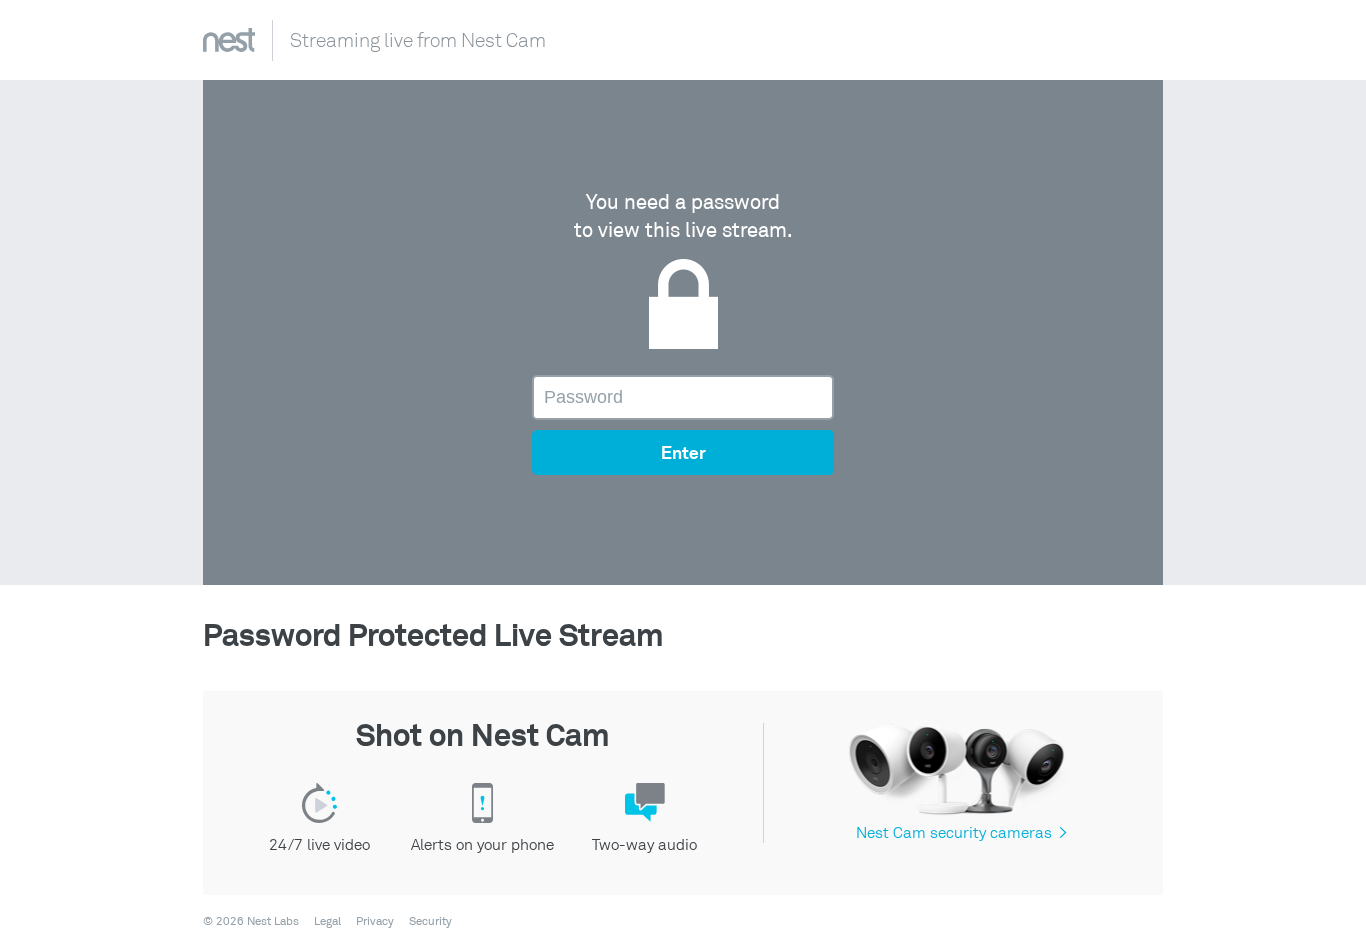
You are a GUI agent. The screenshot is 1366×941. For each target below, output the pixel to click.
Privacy (375, 922)
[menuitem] (321, 922)
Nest (229, 40)
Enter (683, 454)
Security (430, 922)
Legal (327, 922)
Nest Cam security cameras (961, 833)
